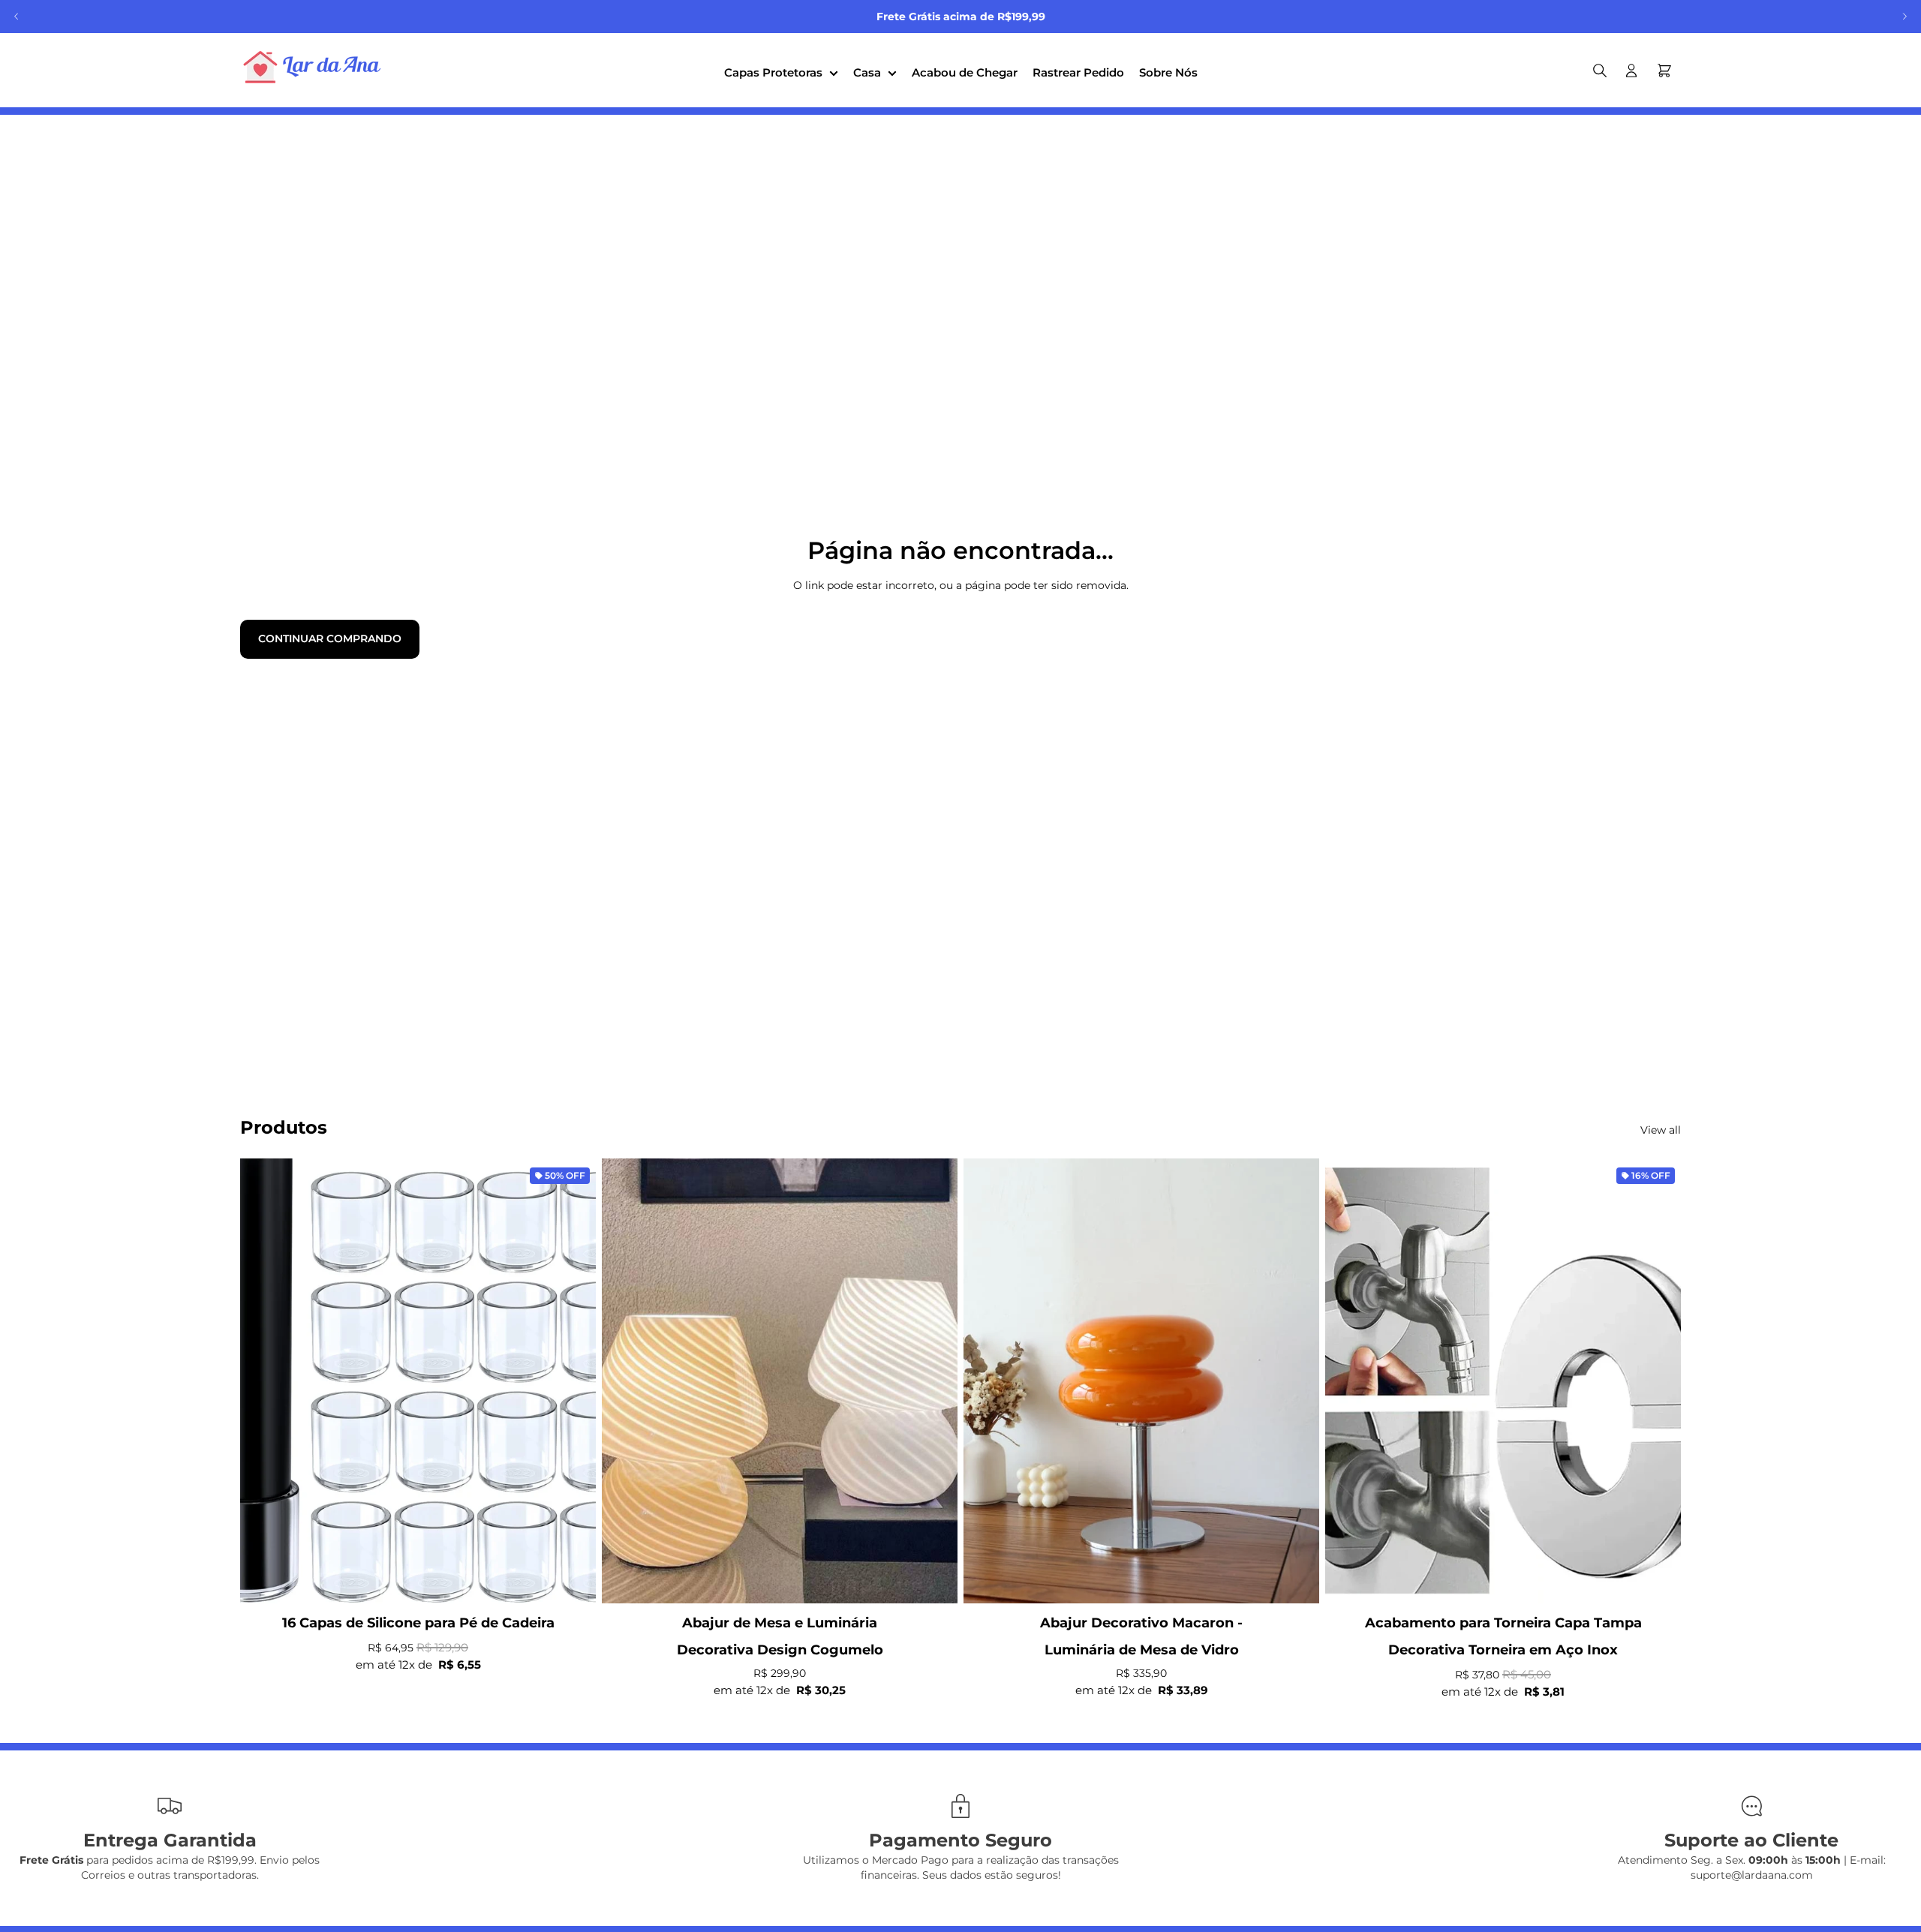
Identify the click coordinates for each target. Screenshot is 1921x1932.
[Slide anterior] (17, 17)
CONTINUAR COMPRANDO (330, 638)
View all (1661, 1130)
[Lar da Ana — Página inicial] (315, 70)
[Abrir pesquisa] (1600, 71)
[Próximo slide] (1904, 17)
